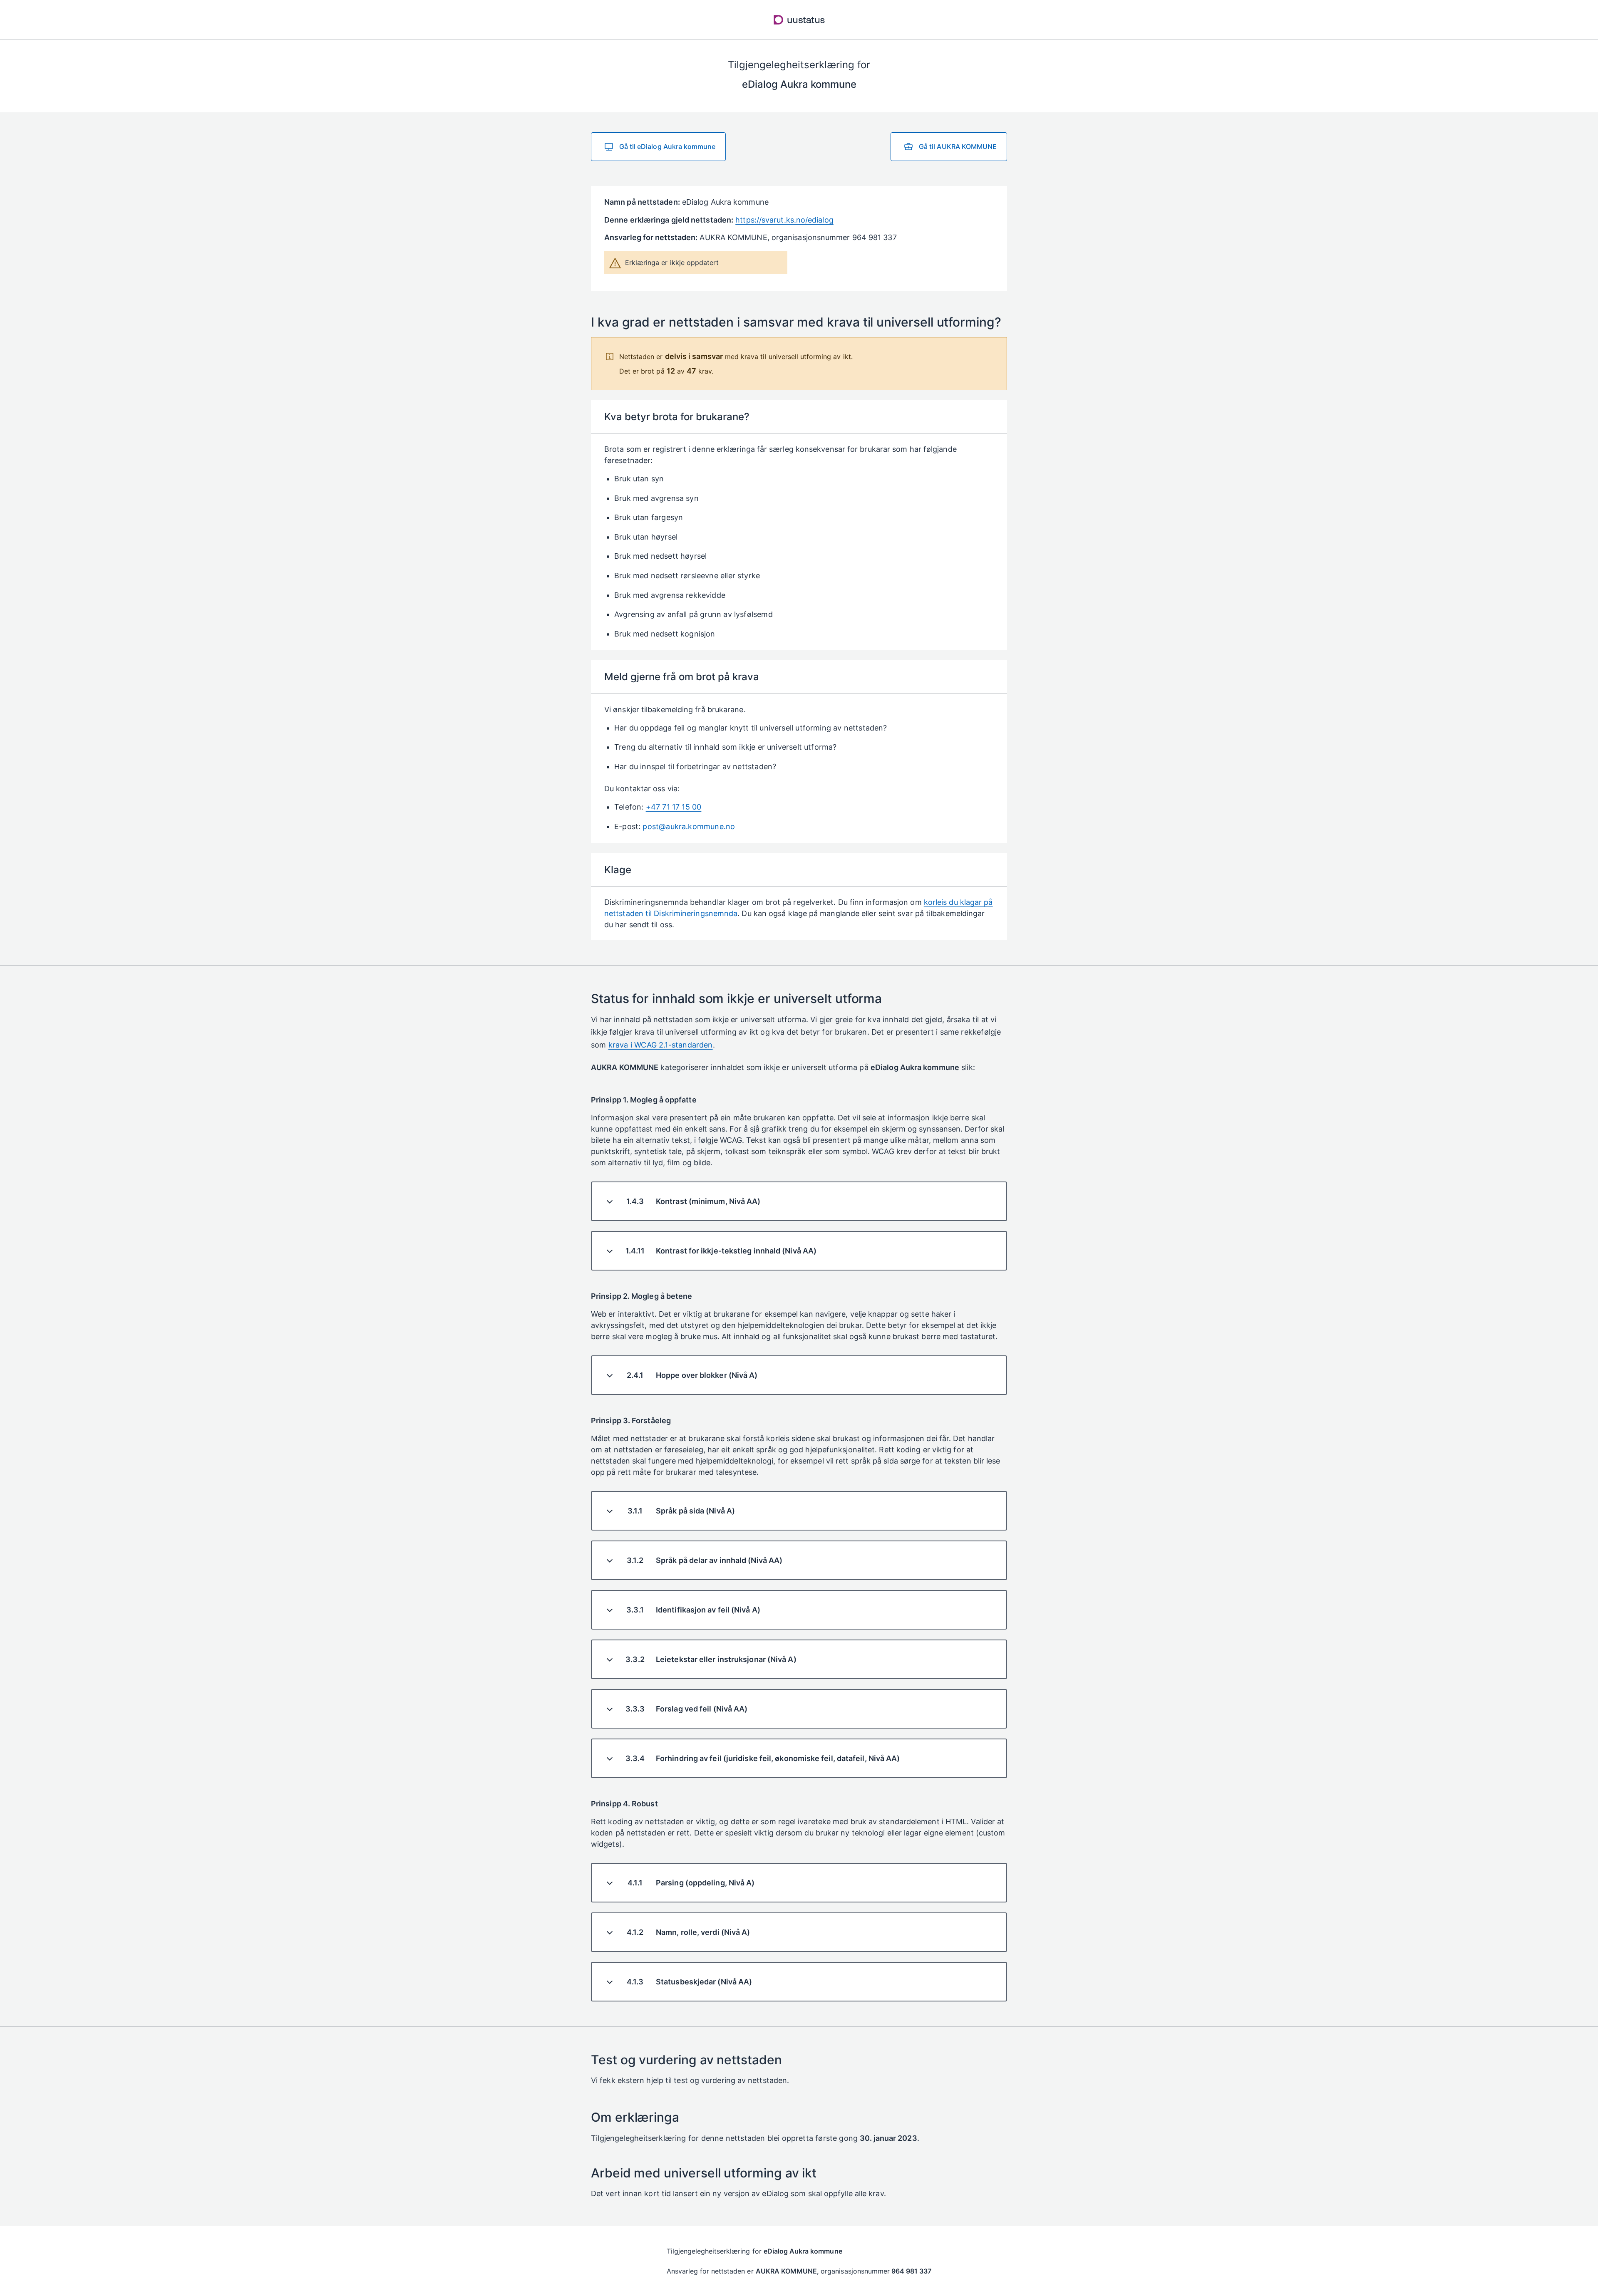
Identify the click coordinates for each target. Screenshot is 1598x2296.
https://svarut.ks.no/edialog (784, 220)
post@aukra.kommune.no (689, 826)
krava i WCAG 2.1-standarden (661, 1045)
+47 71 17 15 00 (674, 807)
